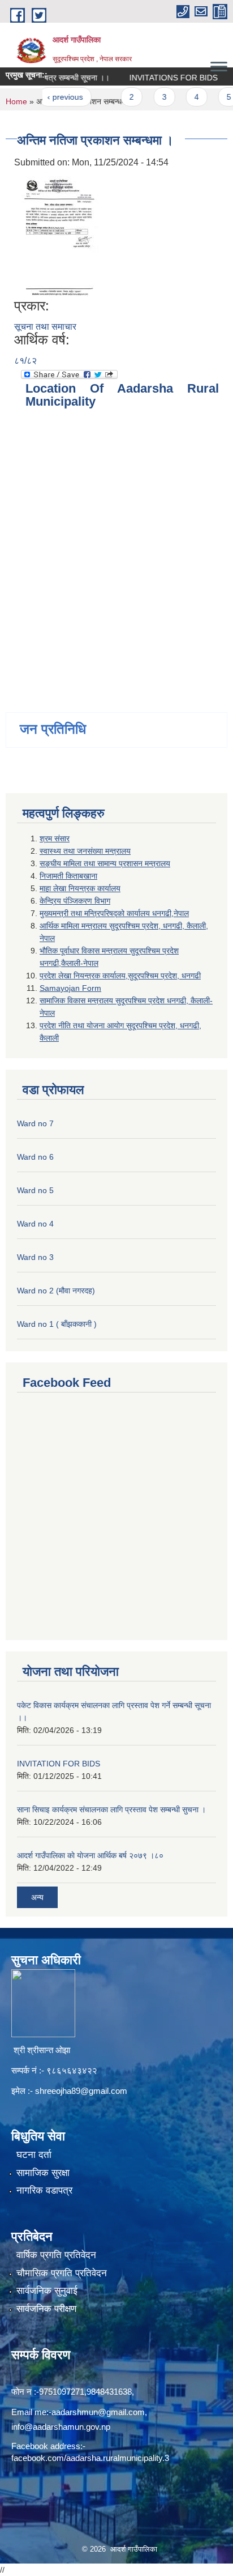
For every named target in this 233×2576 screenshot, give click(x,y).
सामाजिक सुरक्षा (43, 2173)
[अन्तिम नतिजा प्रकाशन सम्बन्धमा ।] (58, 233)
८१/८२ (25, 361)
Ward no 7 (35, 1123)
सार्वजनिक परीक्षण (46, 2309)
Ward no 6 (35, 1157)
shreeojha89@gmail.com (81, 2091)
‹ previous (51, 97)
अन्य (37, 1897)
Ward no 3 (35, 1257)
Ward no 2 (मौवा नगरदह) (56, 1291)
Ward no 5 (35, 1190)
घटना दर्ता (34, 2155)
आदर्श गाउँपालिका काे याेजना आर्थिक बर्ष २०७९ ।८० (90, 1855)
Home (16, 101)
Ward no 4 (35, 1224)
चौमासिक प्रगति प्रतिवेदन (62, 2273)
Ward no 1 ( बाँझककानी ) (57, 1324)
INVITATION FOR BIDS (59, 1764)
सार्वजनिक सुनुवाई (47, 2291)
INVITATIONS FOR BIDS (159, 78)
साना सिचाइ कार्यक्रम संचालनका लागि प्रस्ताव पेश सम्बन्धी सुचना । (111, 1809)
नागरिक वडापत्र (44, 2190)
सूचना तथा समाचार (45, 327)
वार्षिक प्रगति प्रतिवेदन (56, 2255)
